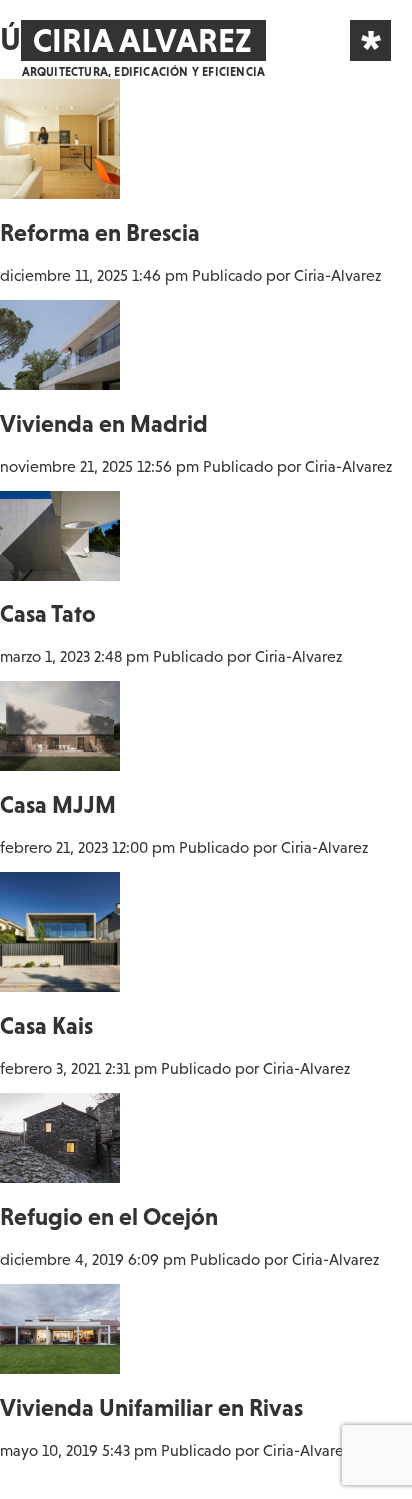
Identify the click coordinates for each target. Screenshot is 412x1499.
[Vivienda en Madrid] (60, 381)
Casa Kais (46, 1025)
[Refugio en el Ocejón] (60, 1174)
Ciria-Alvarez (337, 275)
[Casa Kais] (60, 983)
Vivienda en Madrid (104, 423)
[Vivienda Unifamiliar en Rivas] (60, 1365)
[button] (370, 40)
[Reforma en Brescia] (60, 190)
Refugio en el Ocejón (109, 1216)
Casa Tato (48, 613)
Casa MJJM (58, 804)
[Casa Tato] (60, 572)
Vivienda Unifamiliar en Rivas (151, 1407)
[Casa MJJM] (60, 762)
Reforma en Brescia (100, 232)
